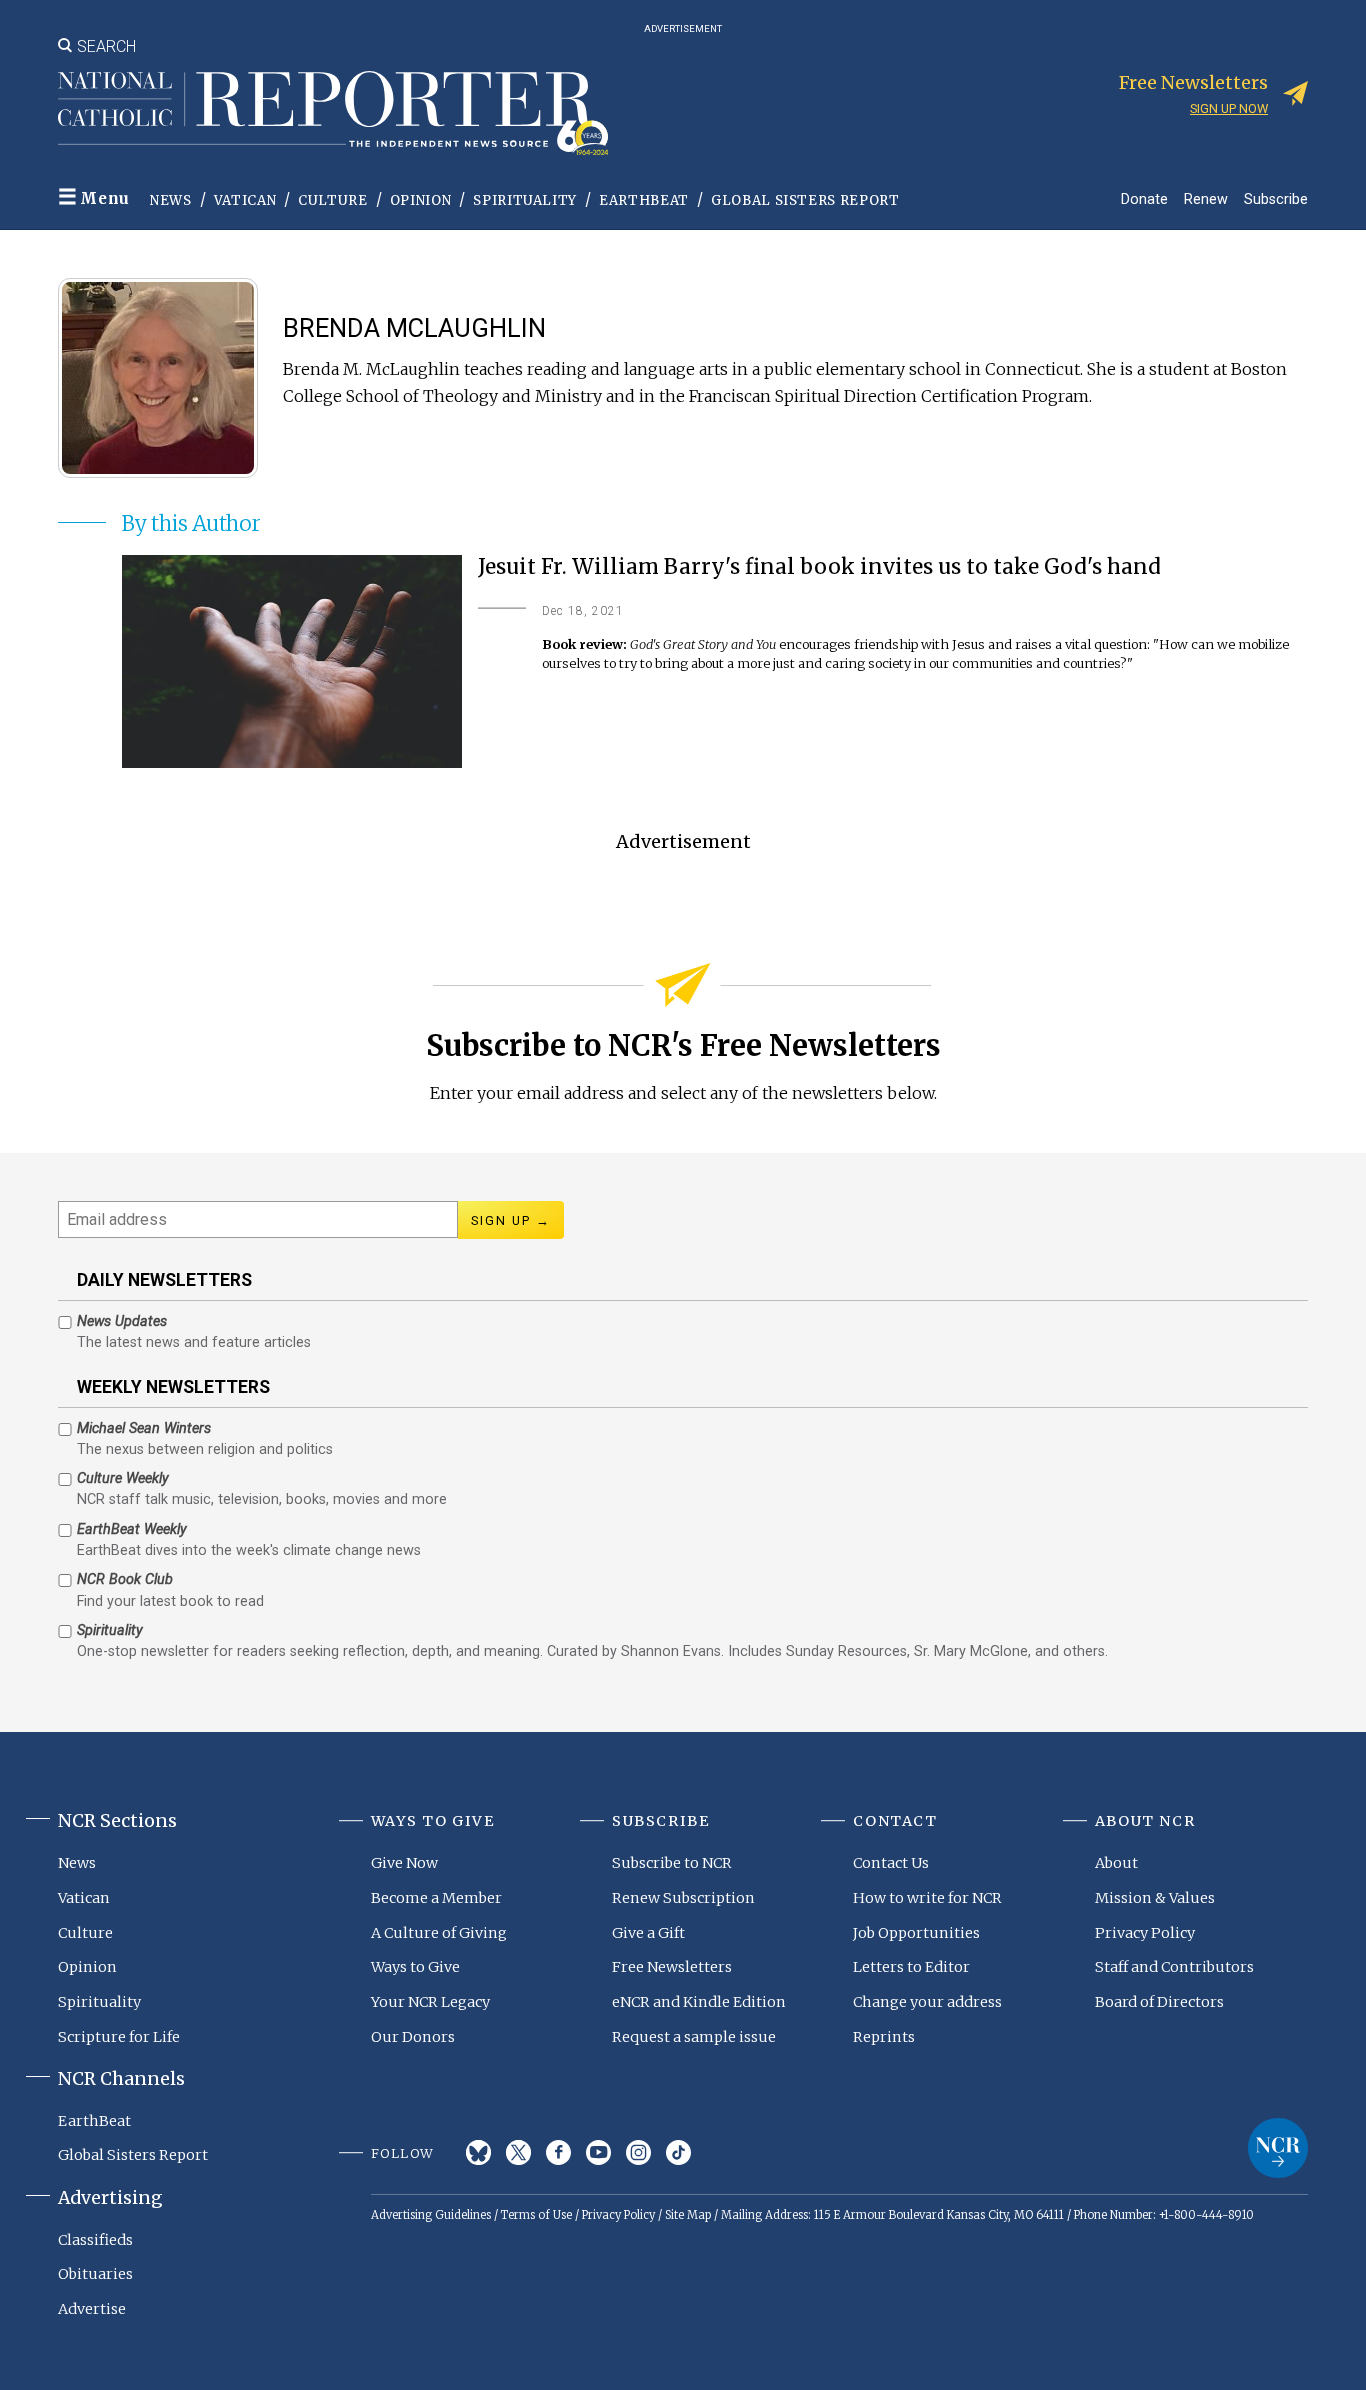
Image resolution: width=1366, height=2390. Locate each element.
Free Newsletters (672, 1967)
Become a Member (436, 1898)
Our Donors (413, 2037)
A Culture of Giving (439, 1933)
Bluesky (478, 2152)
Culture (333, 200)
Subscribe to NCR (672, 1863)
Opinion (421, 200)
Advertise (92, 2309)
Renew (1206, 198)
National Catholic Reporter (1278, 2148)
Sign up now (1229, 108)
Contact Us (891, 1863)
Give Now (404, 1863)
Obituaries (95, 2274)
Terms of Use (536, 2215)
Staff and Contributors (1174, 1967)
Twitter (518, 2152)
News (171, 200)
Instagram (638, 2152)
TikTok (678, 2152)
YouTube (598, 2152)
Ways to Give (415, 1967)
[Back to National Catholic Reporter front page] (333, 113)
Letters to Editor (911, 1967)
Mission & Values (1155, 1898)
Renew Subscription (683, 1898)
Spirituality (525, 200)
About (1116, 1863)
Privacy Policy (1145, 1933)
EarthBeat (644, 200)
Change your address (927, 2002)
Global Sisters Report (805, 200)
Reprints (884, 2037)
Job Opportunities (916, 1933)
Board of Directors (1159, 2002)
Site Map (688, 2215)
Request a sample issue (694, 2037)
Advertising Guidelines (431, 2215)
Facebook (558, 2152)
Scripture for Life (119, 2037)
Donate (1144, 198)
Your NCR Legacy (430, 2002)
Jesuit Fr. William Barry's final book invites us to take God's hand (819, 567)
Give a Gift (648, 1933)
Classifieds (95, 2240)
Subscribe (1276, 198)
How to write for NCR (927, 1898)
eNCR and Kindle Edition (699, 2002)
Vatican (245, 200)
